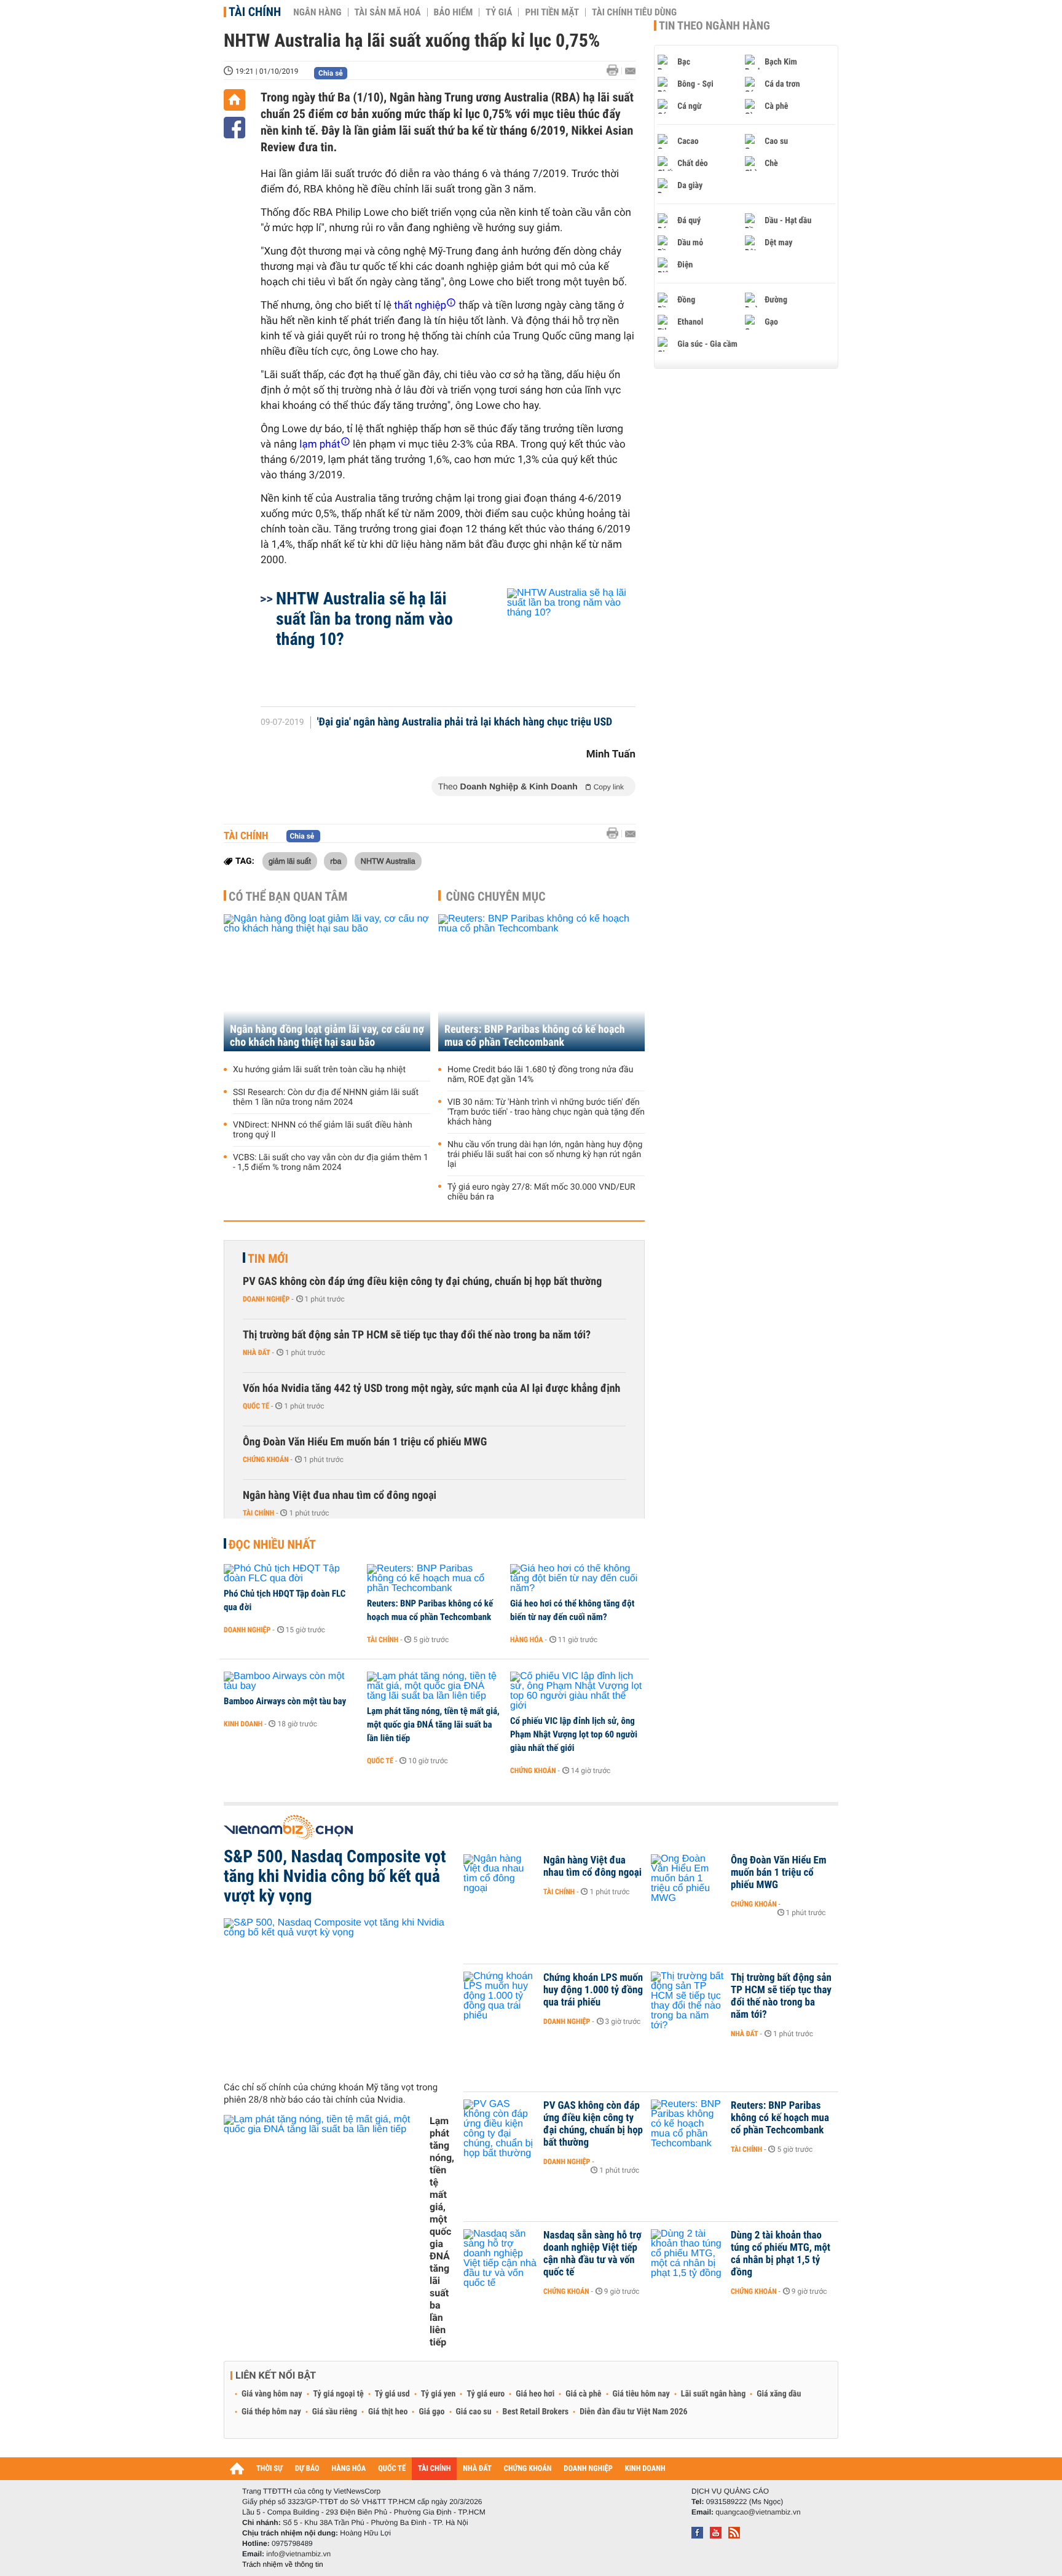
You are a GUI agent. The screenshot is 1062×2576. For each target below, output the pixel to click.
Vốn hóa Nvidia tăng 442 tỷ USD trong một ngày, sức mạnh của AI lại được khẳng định (431, 1389)
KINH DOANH (645, 2469)
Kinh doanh (243, 1724)
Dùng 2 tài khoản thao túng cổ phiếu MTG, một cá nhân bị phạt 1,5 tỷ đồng (781, 2254)
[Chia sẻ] (234, 128)
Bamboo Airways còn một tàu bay (285, 1701)
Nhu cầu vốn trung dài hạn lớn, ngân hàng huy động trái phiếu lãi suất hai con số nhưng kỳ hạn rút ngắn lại (545, 1155)
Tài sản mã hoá (388, 12)
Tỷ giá (499, 12)
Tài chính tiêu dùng (634, 12)
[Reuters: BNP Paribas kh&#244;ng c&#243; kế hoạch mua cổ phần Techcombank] (434, 1579)
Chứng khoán (266, 1460)
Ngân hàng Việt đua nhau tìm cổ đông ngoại (340, 1495)
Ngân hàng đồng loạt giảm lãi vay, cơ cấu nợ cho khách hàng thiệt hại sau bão (327, 1036)
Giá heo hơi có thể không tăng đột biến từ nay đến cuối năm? (572, 1610)
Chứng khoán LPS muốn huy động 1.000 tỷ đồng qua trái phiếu (593, 1990)
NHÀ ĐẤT (477, 2469)
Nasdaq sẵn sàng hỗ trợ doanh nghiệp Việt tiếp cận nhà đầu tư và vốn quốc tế (592, 2254)
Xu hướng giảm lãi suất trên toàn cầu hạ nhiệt (319, 1070)
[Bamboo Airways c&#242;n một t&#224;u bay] (291, 1681)
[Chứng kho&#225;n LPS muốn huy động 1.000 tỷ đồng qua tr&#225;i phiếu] (500, 1996)
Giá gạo (431, 2412)
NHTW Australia (388, 861)
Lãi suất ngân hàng (713, 2394)
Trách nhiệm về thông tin (283, 2564)
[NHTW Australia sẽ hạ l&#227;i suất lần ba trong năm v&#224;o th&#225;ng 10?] (557, 641)
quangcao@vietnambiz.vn (758, 2512)
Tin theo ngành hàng (714, 26)
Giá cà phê (583, 2394)
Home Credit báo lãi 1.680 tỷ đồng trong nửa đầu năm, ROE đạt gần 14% (540, 1075)
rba (336, 861)
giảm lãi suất (290, 861)
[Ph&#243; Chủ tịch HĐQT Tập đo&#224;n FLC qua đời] (291, 1574)
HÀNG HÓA (349, 2469)
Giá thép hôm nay (271, 2412)
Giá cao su (474, 2412)
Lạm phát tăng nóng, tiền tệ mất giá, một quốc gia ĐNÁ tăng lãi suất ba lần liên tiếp (433, 1725)
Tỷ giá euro (486, 2394)
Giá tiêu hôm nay (641, 2394)
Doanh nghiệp (266, 1299)
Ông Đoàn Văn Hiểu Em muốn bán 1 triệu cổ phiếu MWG (365, 1442)
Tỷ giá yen (439, 2394)
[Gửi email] (630, 71)
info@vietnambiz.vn (298, 2554)
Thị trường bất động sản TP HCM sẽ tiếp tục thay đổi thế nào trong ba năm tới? (417, 1335)
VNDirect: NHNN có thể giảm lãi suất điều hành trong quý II (323, 1130)
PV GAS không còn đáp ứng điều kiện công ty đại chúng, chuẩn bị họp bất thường (422, 1282)
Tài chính (255, 12)
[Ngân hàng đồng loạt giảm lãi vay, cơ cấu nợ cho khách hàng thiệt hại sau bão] (327, 983)
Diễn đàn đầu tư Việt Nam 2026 (633, 2412)
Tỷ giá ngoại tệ (339, 2394)
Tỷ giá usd (392, 2394)
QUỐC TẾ (392, 2469)
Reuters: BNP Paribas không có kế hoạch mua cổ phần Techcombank (535, 1036)
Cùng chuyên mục (496, 896)
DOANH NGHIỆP (588, 2469)
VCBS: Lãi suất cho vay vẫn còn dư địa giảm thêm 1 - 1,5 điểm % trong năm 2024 (331, 1163)
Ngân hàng (317, 12)
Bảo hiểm (454, 12)
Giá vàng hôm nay (272, 2394)
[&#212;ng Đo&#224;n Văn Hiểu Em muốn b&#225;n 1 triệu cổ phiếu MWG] (688, 1879)
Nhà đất (257, 1353)
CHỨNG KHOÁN (528, 2469)
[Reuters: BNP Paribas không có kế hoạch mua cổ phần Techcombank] (541, 983)
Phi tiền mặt (552, 12)
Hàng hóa (526, 1640)
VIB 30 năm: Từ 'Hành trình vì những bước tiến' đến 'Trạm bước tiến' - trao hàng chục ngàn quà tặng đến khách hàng (546, 1112)
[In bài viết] (616, 70)
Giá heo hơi (535, 2394)
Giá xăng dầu (779, 2394)
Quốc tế (256, 1406)
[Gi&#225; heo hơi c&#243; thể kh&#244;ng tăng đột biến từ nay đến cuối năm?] (577, 1579)
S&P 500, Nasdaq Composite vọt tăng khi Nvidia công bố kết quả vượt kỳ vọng (335, 1876)
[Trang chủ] (234, 100)
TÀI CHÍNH (434, 2469)
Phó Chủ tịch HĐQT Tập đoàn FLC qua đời (285, 1600)
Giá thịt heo (388, 2412)
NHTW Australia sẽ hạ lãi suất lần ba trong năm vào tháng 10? (364, 619)
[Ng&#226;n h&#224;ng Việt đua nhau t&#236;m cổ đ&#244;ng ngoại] (500, 1879)
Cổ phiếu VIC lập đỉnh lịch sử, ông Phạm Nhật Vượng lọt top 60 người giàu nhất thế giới (574, 1734)
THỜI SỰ (269, 2469)
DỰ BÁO (307, 2469)
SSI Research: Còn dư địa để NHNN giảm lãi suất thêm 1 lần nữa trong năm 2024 (326, 1097)
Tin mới (268, 1258)
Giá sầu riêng (335, 2412)
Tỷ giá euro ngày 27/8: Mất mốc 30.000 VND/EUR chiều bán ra (541, 1192)
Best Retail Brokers (536, 2412)
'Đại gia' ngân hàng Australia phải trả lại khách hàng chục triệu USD (465, 722)
